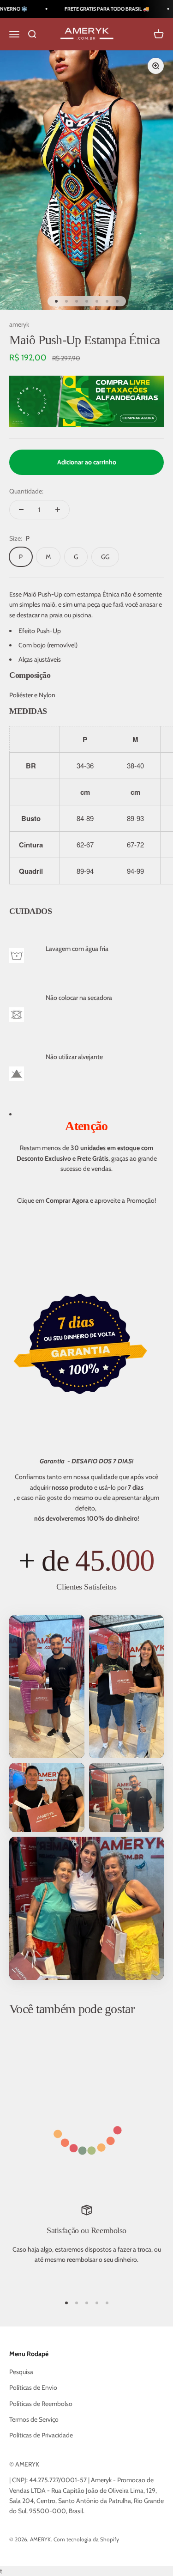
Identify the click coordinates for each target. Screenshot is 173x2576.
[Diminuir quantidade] (21, 510)
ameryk (19, 324)
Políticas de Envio (33, 2387)
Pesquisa (21, 2372)
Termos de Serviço (34, 2419)
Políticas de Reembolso (41, 2404)
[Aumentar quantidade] (58, 510)
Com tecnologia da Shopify (86, 2539)
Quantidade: (26, 491)
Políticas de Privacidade (41, 2435)
